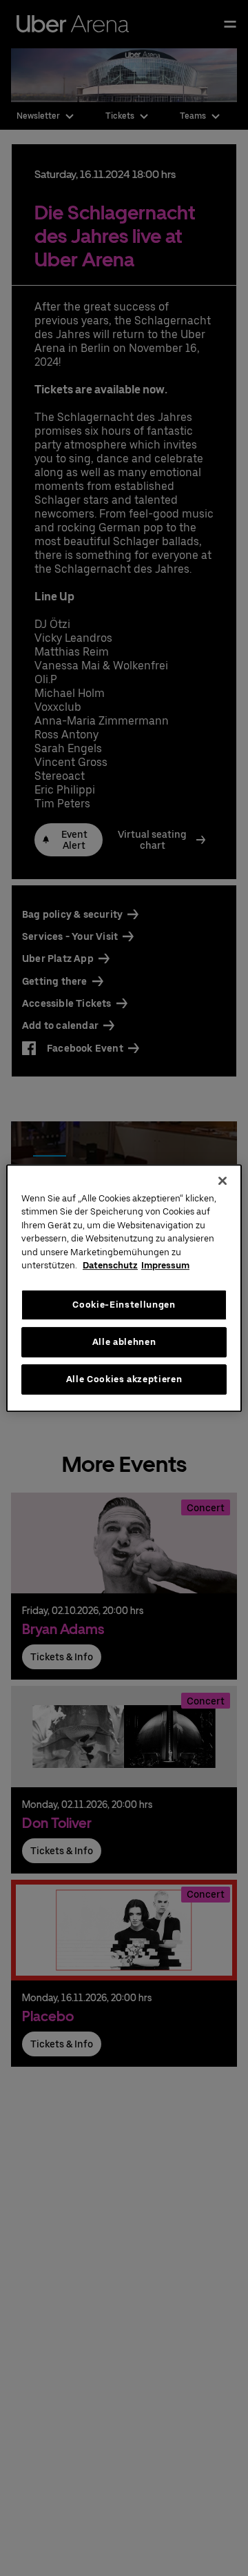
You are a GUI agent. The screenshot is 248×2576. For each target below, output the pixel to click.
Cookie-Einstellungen (124, 1305)
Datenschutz (110, 1265)
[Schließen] (223, 1181)
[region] (124, 1288)
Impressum (165, 1265)
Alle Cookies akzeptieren (124, 1379)
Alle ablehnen (124, 1342)
